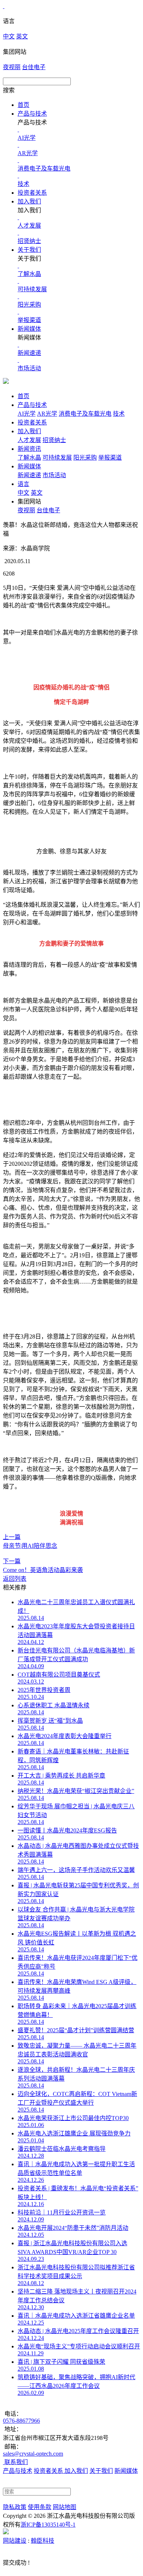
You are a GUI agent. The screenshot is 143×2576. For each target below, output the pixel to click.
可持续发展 (57, 458)
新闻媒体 (29, 329)
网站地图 (65, 2507)
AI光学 (27, 414)
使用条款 (40, 2507)
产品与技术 (32, 114)
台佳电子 (34, 67)
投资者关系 (32, 193)
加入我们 (29, 201)
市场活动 (54, 475)
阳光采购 (85, 458)
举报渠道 (110, 458)
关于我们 (29, 250)
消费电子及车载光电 (85, 414)
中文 (9, 36)
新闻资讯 (29, 449)
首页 (23, 105)
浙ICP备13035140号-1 (48, 2525)
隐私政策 (15, 2507)
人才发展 (29, 440)
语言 (23, 484)
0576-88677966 (21, 2421)
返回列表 (15, 1579)
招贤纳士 (54, 440)
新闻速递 (29, 475)
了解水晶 (29, 458)
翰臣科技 (43, 2541)
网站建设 (15, 2541)
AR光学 (47, 414)
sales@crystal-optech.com (33, 2454)
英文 (22, 36)
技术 (119, 414)
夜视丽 (12, 67)
